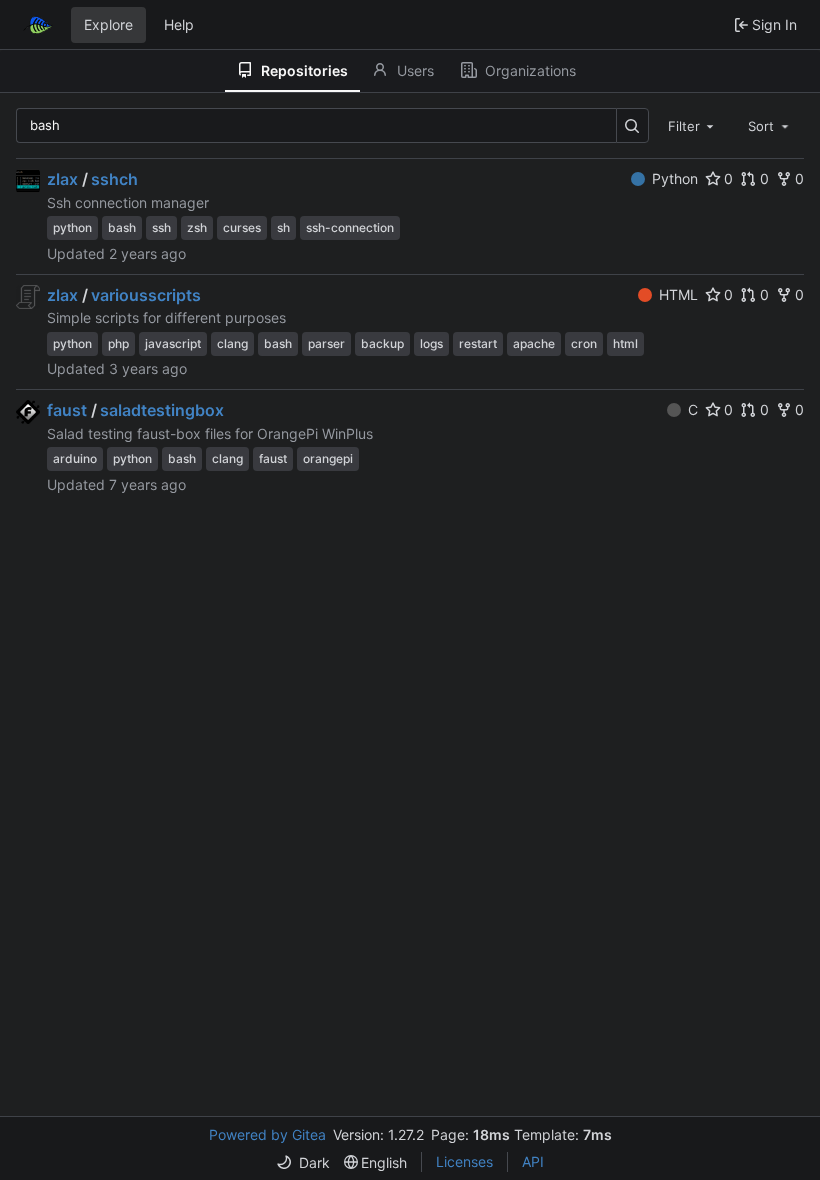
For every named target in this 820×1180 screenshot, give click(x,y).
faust (67, 410)
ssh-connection (350, 227)
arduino (75, 458)
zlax (62, 179)
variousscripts (146, 295)
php (118, 343)
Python (675, 178)
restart (478, 343)
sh (283, 227)
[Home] (38, 25)
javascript (173, 343)
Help (179, 24)
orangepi (328, 458)
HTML (678, 294)
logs (431, 343)
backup (382, 343)
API (533, 1161)
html (625, 343)
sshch (114, 179)
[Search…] (632, 125)
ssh (161, 227)
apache (534, 343)
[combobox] (693, 125)
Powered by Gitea (267, 1134)
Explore (108, 24)
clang (232, 343)
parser (326, 343)
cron (584, 343)
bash (122, 227)
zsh (197, 227)
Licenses (464, 1161)
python (72, 227)
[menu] (303, 1162)
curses (242, 227)
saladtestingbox (162, 410)
